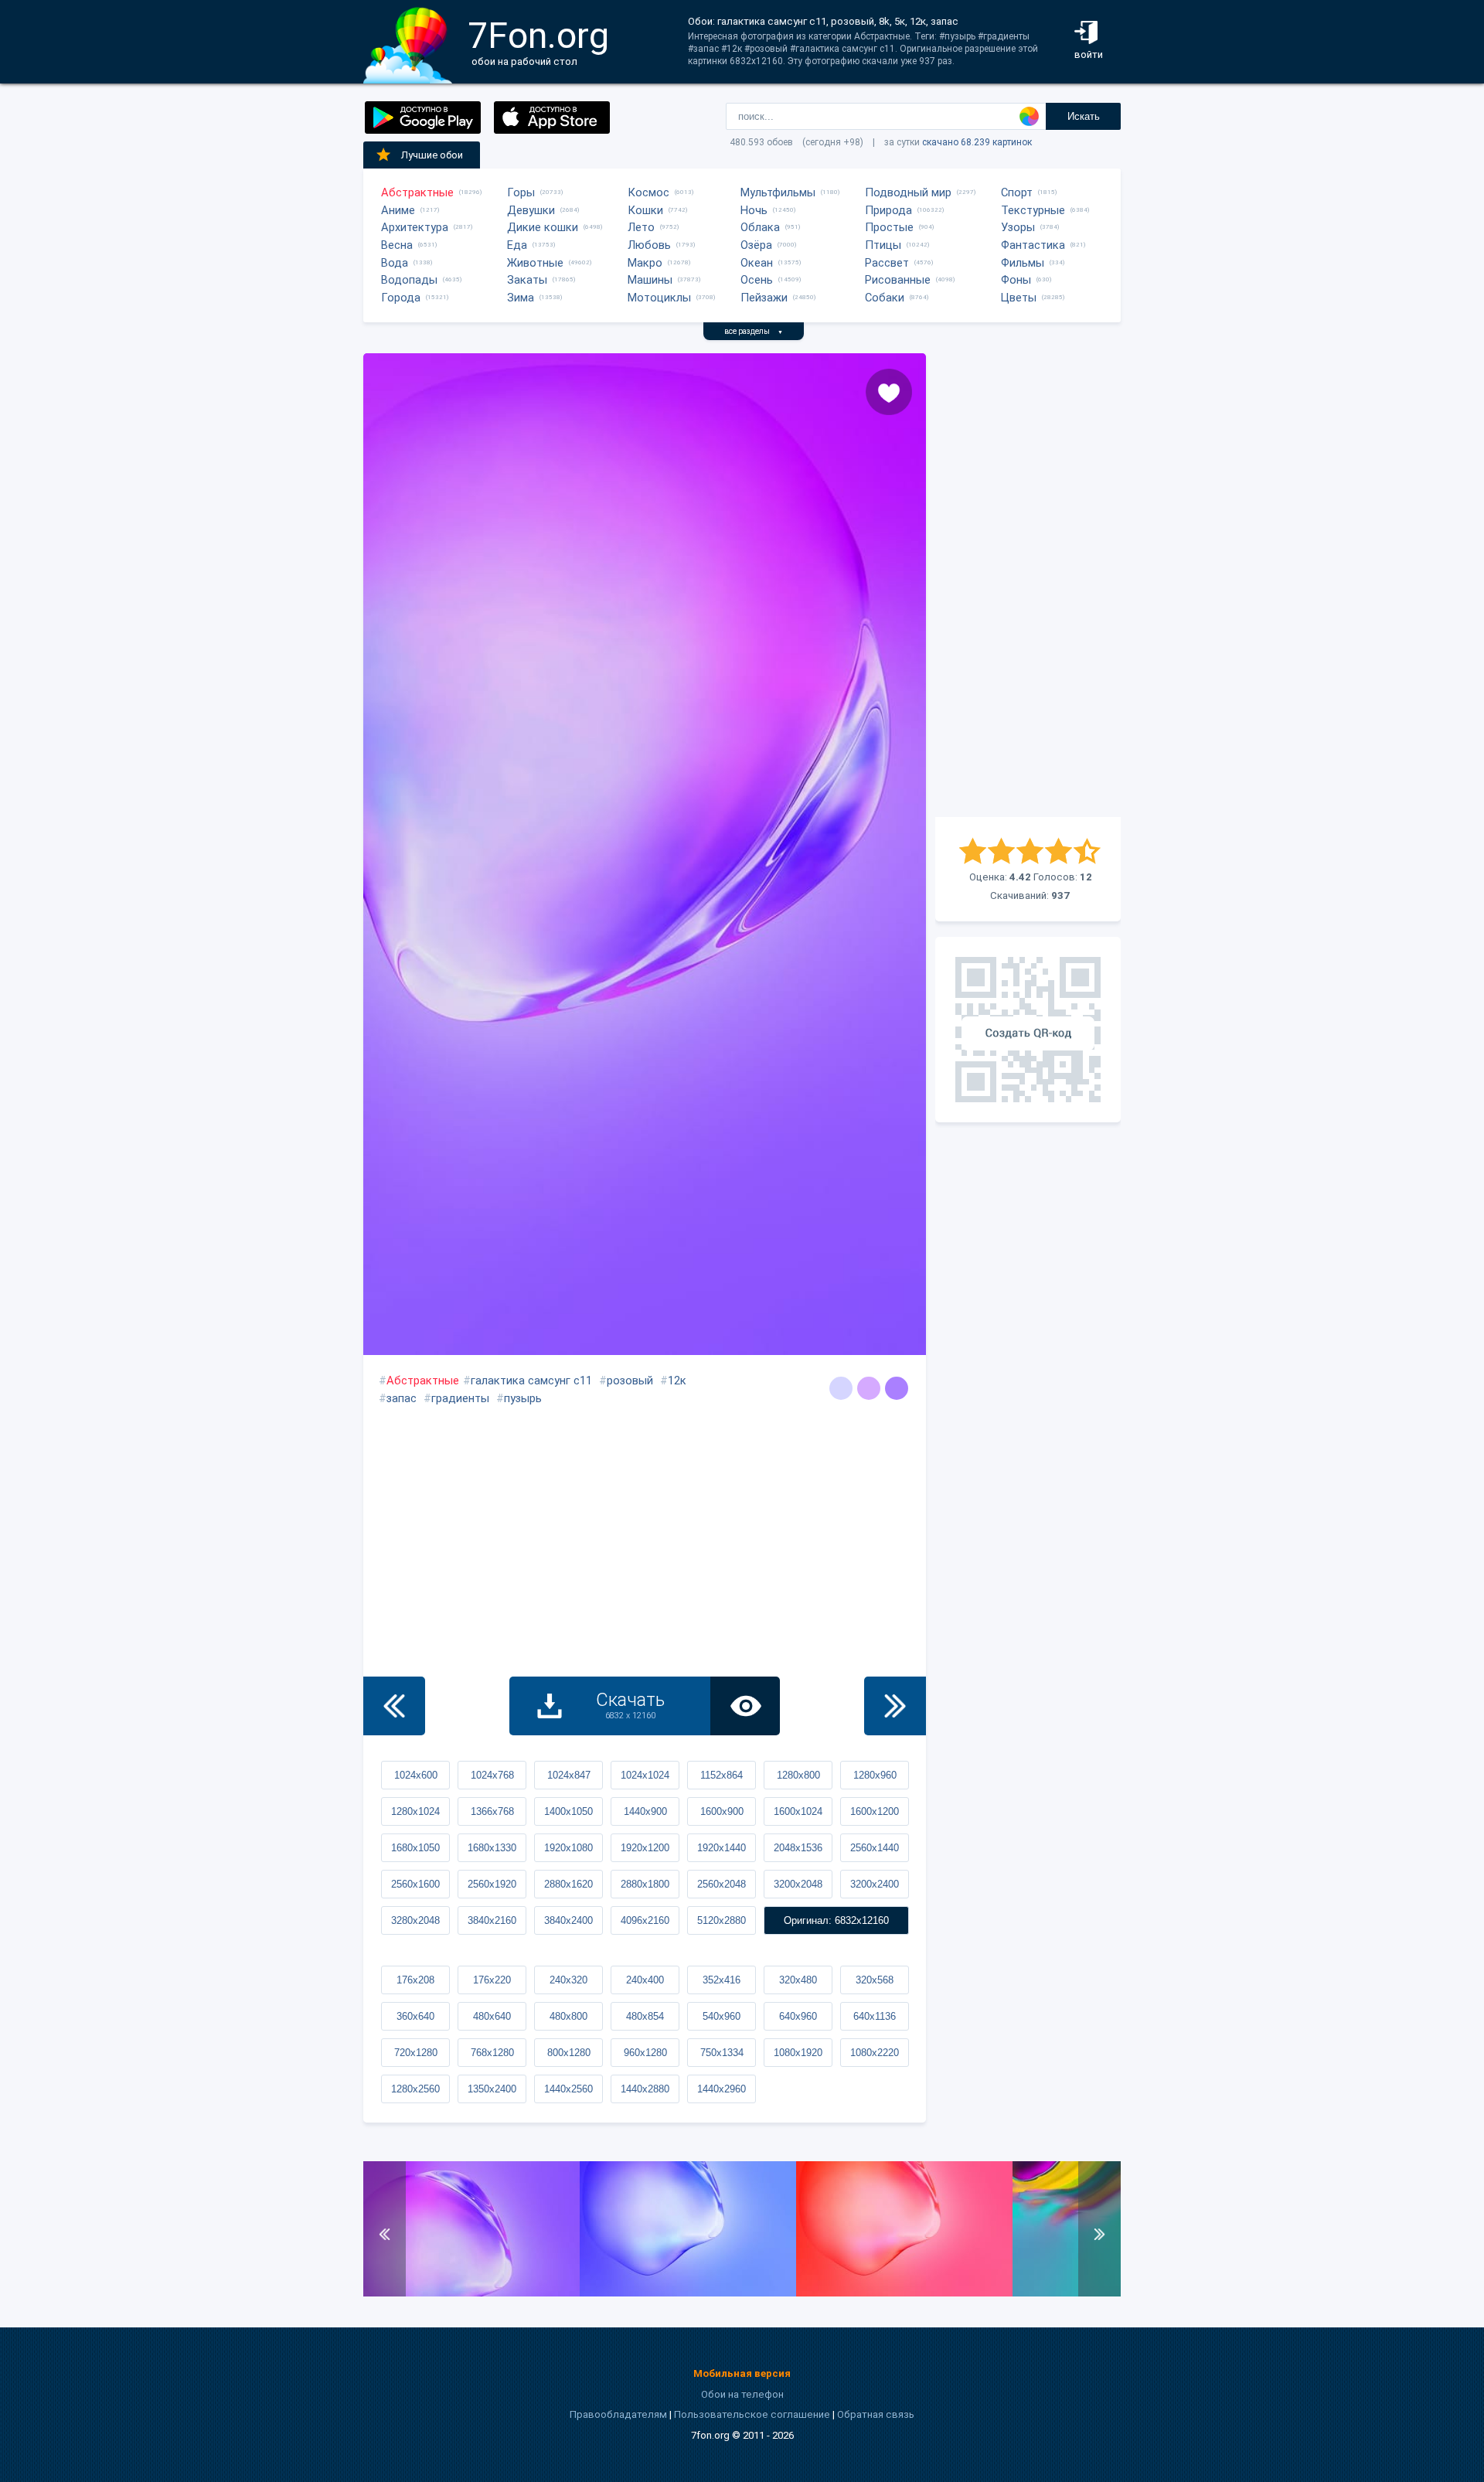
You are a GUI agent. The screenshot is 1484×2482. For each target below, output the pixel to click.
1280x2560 (415, 2089)
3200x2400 (875, 1884)
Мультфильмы (778, 192)
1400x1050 (568, 1811)
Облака (760, 227)
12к (677, 1381)
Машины (650, 280)
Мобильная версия (742, 2373)
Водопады (409, 280)
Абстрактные (417, 192)
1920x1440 (722, 1848)
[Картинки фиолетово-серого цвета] (841, 1388)
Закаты (527, 280)
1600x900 (722, 1811)
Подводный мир (908, 192)
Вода (395, 263)
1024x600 (416, 1775)
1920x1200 (645, 1848)
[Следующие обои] (895, 1706)
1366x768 (492, 1811)
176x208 (415, 1980)
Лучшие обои (432, 155)
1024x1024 (645, 1775)
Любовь (649, 245)
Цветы (1019, 298)
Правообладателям (618, 2414)
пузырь (523, 1398)
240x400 (645, 1980)
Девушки (531, 210)
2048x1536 (798, 1848)
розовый (630, 1381)
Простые (889, 227)
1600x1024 (798, 1811)
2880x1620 (568, 1884)
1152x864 (722, 1775)
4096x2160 (645, 1920)
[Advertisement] (1028, 585)
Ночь (754, 210)
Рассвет (887, 263)
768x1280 (492, 2053)
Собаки (885, 298)
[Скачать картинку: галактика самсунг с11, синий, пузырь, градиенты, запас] (688, 2293)
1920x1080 (568, 1848)
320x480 (798, 1980)
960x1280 (645, 2053)
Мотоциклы (659, 298)
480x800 (568, 2016)
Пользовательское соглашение (752, 2414)
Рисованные (898, 280)
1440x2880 (645, 2089)
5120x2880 (722, 1920)
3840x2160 (492, 1920)
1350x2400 (492, 2089)
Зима (521, 298)
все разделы (754, 331)
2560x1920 (492, 1884)
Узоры (1018, 227)
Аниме (398, 210)
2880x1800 (645, 1884)
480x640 (492, 2016)
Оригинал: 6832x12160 (836, 1920)
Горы (521, 192)
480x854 (645, 2016)
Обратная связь (876, 2414)
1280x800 (798, 1775)
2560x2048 (722, 1884)
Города (401, 298)
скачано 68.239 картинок (977, 142)
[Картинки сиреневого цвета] (869, 1388)
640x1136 (875, 2016)
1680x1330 (492, 1848)
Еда (517, 245)
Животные (535, 263)
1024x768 (492, 1775)
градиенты (460, 1398)
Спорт (1017, 192)
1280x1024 (415, 1811)
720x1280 (416, 2053)
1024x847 (569, 1775)
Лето (641, 227)
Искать (1084, 116)
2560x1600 (415, 1884)
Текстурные (1033, 210)
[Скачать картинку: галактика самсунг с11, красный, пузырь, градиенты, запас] (904, 2293)
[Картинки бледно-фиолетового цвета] (897, 1388)
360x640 (415, 2016)
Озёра (756, 245)
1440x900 (645, 1811)
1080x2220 (875, 2053)
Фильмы (1023, 263)
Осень (757, 280)
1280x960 (875, 1775)
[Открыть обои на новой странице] (745, 1706)
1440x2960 (722, 2089)
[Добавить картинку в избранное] (889, 392)
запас (402, 1398)
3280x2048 (415, 1920)
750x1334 (722, 2053)
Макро (645, 263)
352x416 (722, 1980)
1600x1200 (875, 1811)
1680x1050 (415, 1848)
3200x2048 (798, 1884)
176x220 (492, 1980)
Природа (888, 210)
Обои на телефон (742, 2394)
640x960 (798, 2016)
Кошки (645, 210)
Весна (397, 245)
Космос (648, 192)
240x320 (568, 1980)
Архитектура (415, 227)
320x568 (875, 1980)
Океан (757, 263)
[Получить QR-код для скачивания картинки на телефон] (1028, 1030)
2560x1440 (875, 1848)
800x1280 (569, 2053)
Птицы (883, 245)
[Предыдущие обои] (394, 1706)
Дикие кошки (543, 227)
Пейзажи (764, 298)
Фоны (1016, 280)
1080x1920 (798, 2053)
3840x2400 (568, 1920)
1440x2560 (568, 2089)
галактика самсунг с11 (531, 1381)
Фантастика (1033, 245)
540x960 (722, 2016)
